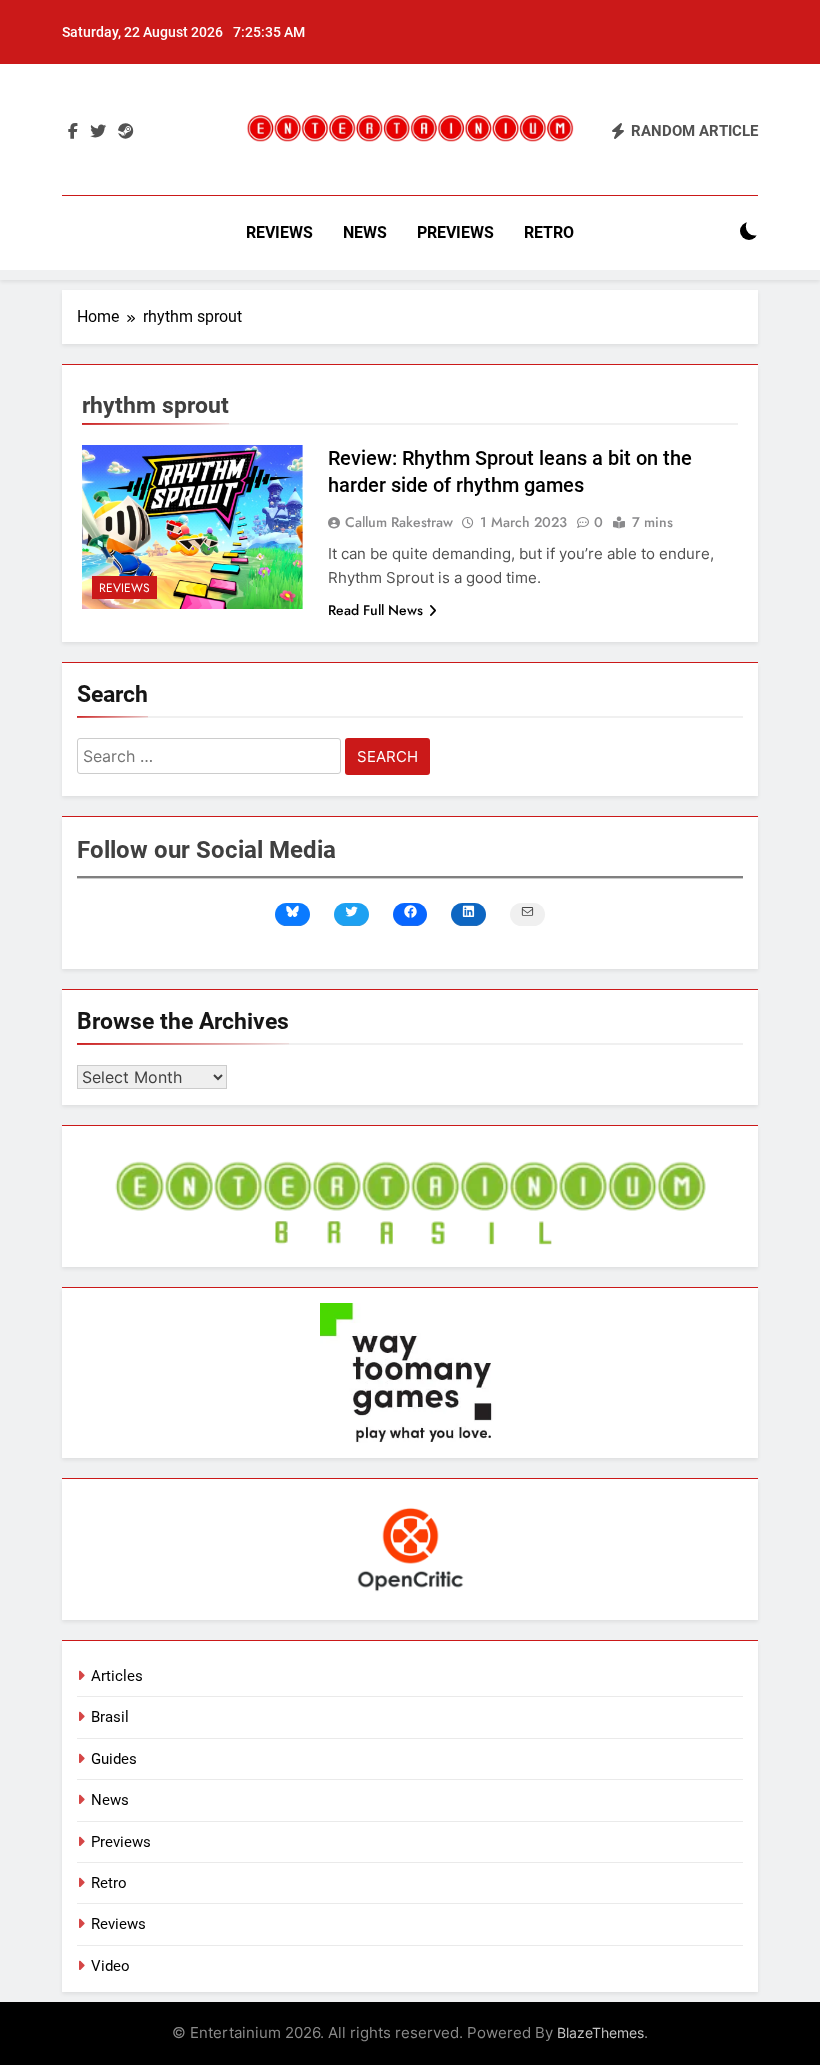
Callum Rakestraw (399, 522)
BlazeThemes (600, 2032)
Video (110, 1966)
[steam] (126, 132)
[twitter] (98, 132)
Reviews (279, 232)
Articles (117, 1676)
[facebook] (73, 132)
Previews (455, 232)
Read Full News (375, 610)
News (365, 232)
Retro (549, 232)
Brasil (110, 1717)
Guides (114, 1759)
